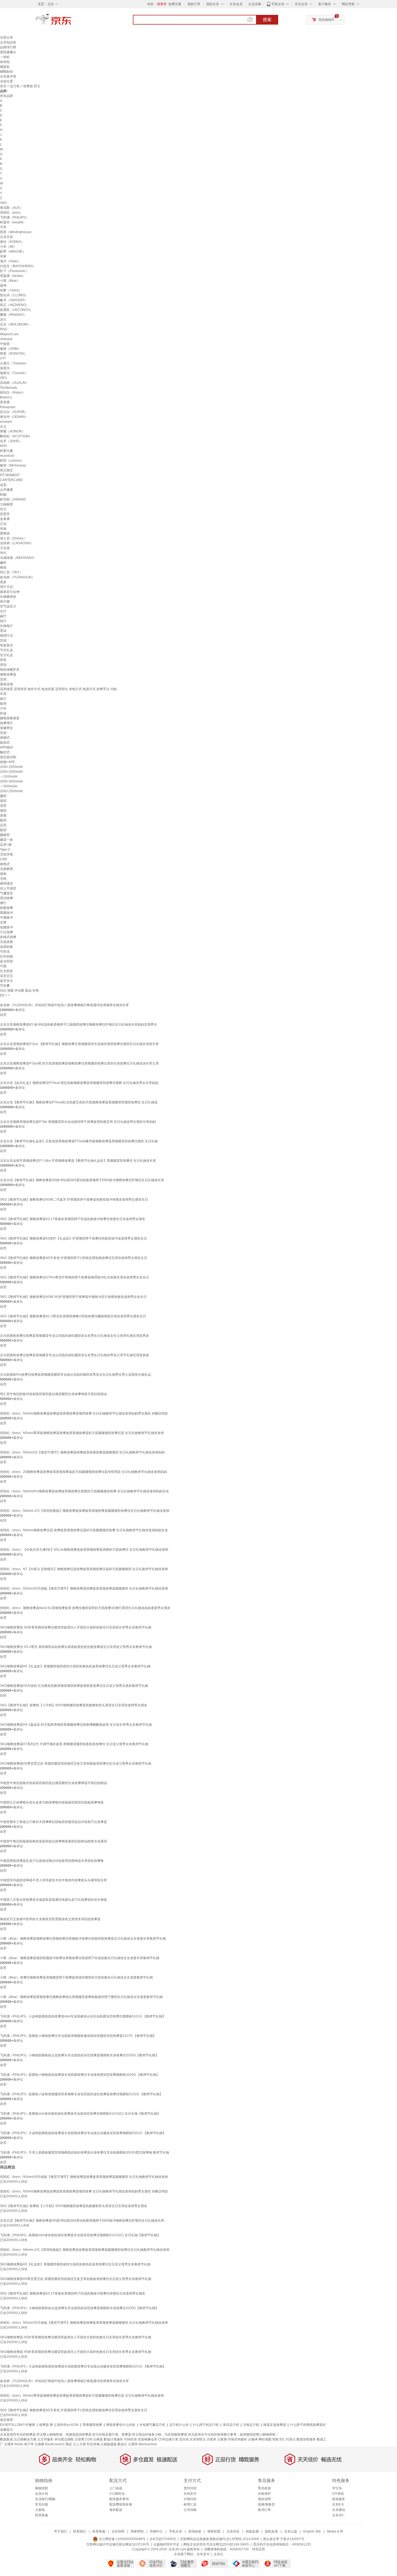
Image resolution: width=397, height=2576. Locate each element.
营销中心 (156, 2531)
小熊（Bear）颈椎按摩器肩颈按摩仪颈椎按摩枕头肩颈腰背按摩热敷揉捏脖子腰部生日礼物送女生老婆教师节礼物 (81, 1997)
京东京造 (6, 237)
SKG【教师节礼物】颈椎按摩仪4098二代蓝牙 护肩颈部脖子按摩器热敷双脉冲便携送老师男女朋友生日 (74, 1200)
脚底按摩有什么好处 (121, 2425)
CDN (89, 2439)
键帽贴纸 (6, 72)
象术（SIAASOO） (14, 300)
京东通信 (339, 2510)
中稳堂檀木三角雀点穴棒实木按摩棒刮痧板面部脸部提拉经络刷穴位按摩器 (53, 1822)
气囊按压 (6, 893)
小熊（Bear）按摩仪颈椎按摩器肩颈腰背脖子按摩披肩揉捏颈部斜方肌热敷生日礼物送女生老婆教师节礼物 (76, 1977)
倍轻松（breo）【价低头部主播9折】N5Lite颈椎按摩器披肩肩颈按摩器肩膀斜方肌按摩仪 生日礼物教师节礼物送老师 (84, 1550)
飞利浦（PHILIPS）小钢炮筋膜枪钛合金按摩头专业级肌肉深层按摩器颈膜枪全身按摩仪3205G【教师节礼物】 (79, 2055)
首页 (3, 86)
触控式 (5, 752)
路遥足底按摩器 (275, 2425)
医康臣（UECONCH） (16, 310)
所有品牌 (6, 96)
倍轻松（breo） (11, 213)
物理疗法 (6, 636)
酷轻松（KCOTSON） (16, 436)
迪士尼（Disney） (13, 538)
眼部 (3, 820)
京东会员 (236, 4)
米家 (3, 256)
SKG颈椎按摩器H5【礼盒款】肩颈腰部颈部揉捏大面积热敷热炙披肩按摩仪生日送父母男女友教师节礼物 (75, 1666)
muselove (7, 456)
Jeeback (6, 339)
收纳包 (5, 62)
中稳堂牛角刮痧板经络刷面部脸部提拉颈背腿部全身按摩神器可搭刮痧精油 (53, 1783)
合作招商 (118, 2531)
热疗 (3, 621)
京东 (72, 22)
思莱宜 (5, 514)
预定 (69, 2444)
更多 (3, 582)
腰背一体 (6, 840)
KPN (3, 446)
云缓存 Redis (14, 2444)
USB (3, 859)
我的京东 (213, 4)
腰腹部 (5, 835)
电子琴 (29, 2444)
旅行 (3, 699)
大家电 (40, 2510)
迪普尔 (5, 368)
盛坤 (3, 286)
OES (3, 378)
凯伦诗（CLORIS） (14, 295)
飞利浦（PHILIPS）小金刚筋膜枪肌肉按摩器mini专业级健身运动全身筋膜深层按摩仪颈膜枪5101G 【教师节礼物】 (83, 2016)
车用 (3, 694)
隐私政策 (271, 2531)
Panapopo (8, 407)
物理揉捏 (6, 884)
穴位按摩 (6, 932)
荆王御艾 (6, 470)
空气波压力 (8, 606)
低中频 (5, 602)
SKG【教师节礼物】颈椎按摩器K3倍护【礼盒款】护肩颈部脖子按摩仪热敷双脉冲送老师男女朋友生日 (73, 1238)
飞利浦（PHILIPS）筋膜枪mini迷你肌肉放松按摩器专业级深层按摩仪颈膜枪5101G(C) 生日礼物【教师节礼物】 (80, 2114)
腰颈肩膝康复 (10, 718)
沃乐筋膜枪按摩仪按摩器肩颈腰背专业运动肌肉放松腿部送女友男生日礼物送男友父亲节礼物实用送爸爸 (75, 1355)
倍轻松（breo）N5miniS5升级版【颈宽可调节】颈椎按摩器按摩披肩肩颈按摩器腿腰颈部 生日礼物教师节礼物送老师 (84, 1588)
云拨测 (222, 2439)
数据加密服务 (306, 2439)
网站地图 (265, 2439)
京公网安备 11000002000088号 (122, 2539)
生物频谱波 (8, 597)
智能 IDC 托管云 (284, 2439)
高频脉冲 (6, 913)
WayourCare (9, 334)
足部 (3, 825)
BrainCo (6, 397)
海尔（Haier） (11, 261)
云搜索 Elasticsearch (50, 2444)
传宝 (3, 509)
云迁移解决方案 (25, 2439)
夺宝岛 (337, 2488)
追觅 (3, 485)
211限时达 (117, 2494)
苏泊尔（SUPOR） (14, 412)
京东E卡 (338, 2504)
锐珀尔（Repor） (13, 392)
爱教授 (5, 533)
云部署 (79, 2439)
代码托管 (130, 2439)
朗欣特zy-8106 (68, 2425)
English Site (312, 2531)
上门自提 (116, 2488)
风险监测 (252, 2531)
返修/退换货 (266, 2504)
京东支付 (203, 2554)
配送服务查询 (119, 2499)
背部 (3, 806)
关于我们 (60, 2531)
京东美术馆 (8, 76)
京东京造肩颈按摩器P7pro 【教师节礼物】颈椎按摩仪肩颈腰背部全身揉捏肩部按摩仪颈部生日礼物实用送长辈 (79, 1044)
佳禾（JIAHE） (11, 441)
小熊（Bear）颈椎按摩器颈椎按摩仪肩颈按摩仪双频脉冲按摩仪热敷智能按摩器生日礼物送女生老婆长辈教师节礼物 (83, 1939)
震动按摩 (6, 898)
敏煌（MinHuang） (14, 465)
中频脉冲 (6, 918)
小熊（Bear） (10, 281)
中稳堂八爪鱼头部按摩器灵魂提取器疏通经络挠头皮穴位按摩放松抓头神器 (53, 1900)
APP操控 (6, 747)
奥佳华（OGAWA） (14, 417)
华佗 (3, 553)
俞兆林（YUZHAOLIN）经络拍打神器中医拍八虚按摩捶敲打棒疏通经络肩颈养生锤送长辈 (64, 1005)
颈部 (3, 811)
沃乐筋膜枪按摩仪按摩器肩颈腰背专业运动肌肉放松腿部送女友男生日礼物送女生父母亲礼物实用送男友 (75, 1336)
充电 (3, 879)
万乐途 (5, 548)
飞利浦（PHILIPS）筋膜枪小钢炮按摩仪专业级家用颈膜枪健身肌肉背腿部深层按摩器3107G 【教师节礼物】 (78, 2036)
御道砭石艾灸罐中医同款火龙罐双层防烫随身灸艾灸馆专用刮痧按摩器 (50, 1919)
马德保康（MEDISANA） (18, 558)
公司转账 (190, 2510)
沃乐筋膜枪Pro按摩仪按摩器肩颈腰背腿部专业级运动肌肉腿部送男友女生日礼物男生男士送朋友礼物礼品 (75, 1375)
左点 (3, 426)
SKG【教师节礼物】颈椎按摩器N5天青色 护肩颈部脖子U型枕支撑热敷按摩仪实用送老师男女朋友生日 (74, 1258)
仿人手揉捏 (8, 888)
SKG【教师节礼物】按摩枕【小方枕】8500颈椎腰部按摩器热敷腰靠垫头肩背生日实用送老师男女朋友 (74, 1705)
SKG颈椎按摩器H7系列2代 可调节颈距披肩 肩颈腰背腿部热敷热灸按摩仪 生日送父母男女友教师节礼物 (74, 1744)
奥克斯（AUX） (11, 208)
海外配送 (116, 2510)
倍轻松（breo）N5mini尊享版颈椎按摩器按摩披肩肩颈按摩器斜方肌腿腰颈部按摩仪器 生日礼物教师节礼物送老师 (82, 1433)
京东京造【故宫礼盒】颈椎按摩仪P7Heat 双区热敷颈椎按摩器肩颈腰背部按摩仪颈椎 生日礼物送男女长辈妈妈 (79, 1083)
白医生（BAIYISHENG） (18, 266)
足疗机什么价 (179, 2425)
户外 (3, 708)
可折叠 (5, 986)
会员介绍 (42, 2494)
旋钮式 (5, 743)
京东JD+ (338, 2515)
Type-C (5, 849)
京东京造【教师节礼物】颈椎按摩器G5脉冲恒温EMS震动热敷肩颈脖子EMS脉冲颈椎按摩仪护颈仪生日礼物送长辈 (82, 1180)
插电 (3, 874)
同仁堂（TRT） (11, 572)
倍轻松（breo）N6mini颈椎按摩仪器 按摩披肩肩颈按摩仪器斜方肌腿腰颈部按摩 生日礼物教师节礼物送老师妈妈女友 (84, 1530)
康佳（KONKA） (12, 242)
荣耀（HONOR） (13, 431)
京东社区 (233, 2531)
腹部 (3, 830)
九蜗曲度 (6, 504)
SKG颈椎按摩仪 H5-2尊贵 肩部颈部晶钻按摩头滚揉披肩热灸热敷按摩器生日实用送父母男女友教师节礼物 (76, 1647)
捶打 (3, 903)
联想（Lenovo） (12, 461)
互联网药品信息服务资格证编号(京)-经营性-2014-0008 (220, 2539)
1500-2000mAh (11, 772)
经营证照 (258, 2549)
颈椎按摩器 (8, 674)
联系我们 (80, 2531)
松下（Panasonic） (14, 271)
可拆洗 (5, 952)
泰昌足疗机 (231, 2425)
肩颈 (3, 815)
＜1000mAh (9, 777)
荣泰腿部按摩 (92, 2425)
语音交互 (6, 976)
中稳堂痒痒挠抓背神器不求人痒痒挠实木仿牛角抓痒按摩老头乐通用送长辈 (53, 1880)
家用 (3, 704)
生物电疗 (6, 626)
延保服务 (339, 2499)
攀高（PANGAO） (13, 315)
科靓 (3, 495)
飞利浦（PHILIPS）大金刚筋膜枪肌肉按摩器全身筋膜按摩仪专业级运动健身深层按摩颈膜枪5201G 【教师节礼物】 (83, 2133)
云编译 (253, 2439)
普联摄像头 (8, 52)
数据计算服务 (113, 2439)
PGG (4, 329)
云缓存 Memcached (142, 2444)
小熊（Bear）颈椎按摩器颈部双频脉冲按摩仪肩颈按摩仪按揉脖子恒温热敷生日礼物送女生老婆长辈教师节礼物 (80, 1958)
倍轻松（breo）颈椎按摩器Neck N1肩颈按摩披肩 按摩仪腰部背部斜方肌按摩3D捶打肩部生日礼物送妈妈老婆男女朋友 (85, 1608)
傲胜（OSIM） (11, 349)
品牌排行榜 (8, 47)
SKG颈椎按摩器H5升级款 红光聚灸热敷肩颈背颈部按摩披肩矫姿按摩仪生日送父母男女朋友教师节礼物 (74, 1686)
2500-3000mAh (11, 781)
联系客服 (42, 2515)
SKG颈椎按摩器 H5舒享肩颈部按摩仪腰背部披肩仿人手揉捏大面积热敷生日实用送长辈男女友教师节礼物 (76, 1627)
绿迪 (3, 529)
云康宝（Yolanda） (14, 363)
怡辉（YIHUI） (11, 290)
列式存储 (93, 2444)
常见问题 (42, 2504)
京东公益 (291, 2531)
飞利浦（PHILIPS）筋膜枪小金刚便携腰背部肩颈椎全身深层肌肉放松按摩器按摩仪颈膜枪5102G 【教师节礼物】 (81, 2094)
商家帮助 (137, 2531)
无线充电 (6, 854)
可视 (3, 966)
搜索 (267, 20)
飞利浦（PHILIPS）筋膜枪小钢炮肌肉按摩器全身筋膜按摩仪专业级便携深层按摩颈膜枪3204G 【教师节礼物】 (80, 2075)
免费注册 (175, 4)
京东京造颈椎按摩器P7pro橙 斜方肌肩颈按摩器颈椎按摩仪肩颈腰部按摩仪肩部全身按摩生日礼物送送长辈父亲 (79, 1063)
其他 (3, 640)
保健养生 (6, 728)
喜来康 (5, 402)
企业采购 (255, 4)
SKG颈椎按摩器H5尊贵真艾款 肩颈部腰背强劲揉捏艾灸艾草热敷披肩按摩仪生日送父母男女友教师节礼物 (76, 1764)
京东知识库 (8, 42)
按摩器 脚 (46, 2425)
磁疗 (3, 616)
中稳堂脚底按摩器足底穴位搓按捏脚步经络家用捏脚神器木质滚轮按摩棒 (52, 1861)
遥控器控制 (8, 757)
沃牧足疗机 (251, 2425)
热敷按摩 (6, 908)
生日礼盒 (6, 655)
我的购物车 (327, 20)
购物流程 (42, 2488)
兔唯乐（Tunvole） (14, 373)
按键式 (5, 738)
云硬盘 (98, 2439)
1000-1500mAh (11, 767)
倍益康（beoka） (13, 276)
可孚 (3, 227)
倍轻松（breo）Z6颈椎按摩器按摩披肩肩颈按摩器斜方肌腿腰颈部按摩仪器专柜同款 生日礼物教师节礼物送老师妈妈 (83, 1472)
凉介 (3, 320)
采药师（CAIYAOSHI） (17, 543)
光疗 (3, 611)
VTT (3, 358)
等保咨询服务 (237, 2439)
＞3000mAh (9, 786)
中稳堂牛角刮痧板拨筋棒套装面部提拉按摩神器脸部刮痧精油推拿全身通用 (53, 1841)
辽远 (3, 524)
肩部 (3, 801)
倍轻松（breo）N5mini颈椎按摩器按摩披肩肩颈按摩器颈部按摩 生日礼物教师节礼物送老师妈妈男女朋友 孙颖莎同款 (84, 1413)
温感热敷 (6, 947)
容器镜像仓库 (147, 2439)
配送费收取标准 (121, 2504)
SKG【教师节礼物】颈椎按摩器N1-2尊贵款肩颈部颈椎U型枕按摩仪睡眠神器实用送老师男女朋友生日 (73, 1316)
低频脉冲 (6, 927)
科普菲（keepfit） (13, 222)
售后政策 (264, 2488)
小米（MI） (8, 247)
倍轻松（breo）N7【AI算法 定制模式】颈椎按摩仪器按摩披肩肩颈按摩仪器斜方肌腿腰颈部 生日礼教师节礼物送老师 (84, 1569)
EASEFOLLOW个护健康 (18, 2425)
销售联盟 (214, 2531)
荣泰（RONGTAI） (14, 354)
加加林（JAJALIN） (14, 383)
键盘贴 (5, 67)
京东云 (218, 2554)
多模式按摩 (8, 937)
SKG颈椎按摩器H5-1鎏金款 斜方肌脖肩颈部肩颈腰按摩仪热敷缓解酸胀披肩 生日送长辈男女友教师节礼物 (76, 1725)
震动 (3, 631)
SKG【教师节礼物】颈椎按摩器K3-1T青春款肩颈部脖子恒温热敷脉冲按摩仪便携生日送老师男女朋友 (73, 1219)
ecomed (6, 422)
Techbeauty (9, 388)
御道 (3, 567)
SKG (3, 203)
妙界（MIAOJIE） (13, 251)
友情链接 (195, 2531)
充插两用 (6, 869)
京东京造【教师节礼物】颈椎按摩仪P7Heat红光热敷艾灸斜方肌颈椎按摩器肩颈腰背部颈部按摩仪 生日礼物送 (79, 1102)
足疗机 (15, 86)
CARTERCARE (11, 480)
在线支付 (190, 2494)
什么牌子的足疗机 (206, 2425)
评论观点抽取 (64, 2439)
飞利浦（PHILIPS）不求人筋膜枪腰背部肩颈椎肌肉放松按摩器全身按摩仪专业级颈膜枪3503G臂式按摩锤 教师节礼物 (85, 2152)
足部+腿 (6, 845)
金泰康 (5, 519)
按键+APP (7, 762)
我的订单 (194, 4)
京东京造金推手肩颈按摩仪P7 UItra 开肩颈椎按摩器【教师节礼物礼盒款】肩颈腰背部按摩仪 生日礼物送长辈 (78, 1161)
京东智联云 (198, 2439)
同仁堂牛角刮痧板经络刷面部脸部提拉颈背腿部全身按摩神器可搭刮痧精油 (53, 1394)
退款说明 (264, 2499)
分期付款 (190, 2499)
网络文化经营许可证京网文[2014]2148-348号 (216, 2544)
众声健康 (6, 490)
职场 (3, 713)
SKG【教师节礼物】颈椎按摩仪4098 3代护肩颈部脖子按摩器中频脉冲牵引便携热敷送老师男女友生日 (73, 1297)
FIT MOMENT (10, 475)
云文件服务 (45, 2439)
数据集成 (6, 2439)
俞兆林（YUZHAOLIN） (17, 577)
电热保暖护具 (10, 670)
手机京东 (278, 4)
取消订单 (264, 2510)
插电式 (5, 864)
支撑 (3, 922)
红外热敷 (6, 956)
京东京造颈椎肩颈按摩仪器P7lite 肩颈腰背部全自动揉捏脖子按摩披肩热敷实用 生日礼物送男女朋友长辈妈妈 (78, 1122)
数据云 (122, 2444)
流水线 (184, 2439)
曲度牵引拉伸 (10, 592)
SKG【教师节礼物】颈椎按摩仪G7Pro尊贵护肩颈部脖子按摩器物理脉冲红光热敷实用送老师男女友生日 (75, 1277)
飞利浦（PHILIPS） (14, 217)
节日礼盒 (6, 650)
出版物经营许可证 (166, 2544)
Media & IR (335, 2531)
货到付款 (190, 2488)
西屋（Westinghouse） (17, 232)
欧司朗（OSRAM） (14, 499)
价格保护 (264, 2494)
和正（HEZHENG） (14, 305)
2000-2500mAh (11, 791)
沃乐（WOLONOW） (15, 324)
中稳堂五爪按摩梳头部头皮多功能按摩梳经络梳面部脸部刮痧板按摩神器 (52, 1802)
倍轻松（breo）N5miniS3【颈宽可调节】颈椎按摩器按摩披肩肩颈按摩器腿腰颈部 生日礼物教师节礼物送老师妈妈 (82, 1452)
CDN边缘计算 (168, 2439)
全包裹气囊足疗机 (152, 2425)
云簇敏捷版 (109, 2444)
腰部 (3, 796)
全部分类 (6, 38)
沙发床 (211, 2439)
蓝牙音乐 (6, 981)
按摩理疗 (6, 723)
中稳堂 (5, 344)
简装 (3, 660)
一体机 (5, 57)
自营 (3, 1015)
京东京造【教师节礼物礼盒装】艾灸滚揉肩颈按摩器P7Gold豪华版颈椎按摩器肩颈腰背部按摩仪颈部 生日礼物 (79, 1141)
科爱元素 (6, 451)
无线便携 (6, 942)
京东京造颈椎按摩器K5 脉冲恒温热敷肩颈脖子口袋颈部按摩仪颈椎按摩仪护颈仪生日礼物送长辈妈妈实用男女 (79, 1025)
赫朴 (3, 563)
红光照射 (6, 971)
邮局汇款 (190, 2504)
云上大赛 (79, 2444)
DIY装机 (338, 2494)
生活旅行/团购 (45, 2499)
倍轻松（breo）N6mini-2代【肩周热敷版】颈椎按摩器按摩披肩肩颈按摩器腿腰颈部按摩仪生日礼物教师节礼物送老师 (85, 1511)
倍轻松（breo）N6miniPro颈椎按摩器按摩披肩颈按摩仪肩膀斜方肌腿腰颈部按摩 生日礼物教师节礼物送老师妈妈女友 (85, 1491)
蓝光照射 (6, 961)
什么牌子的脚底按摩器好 (308, 2425)
